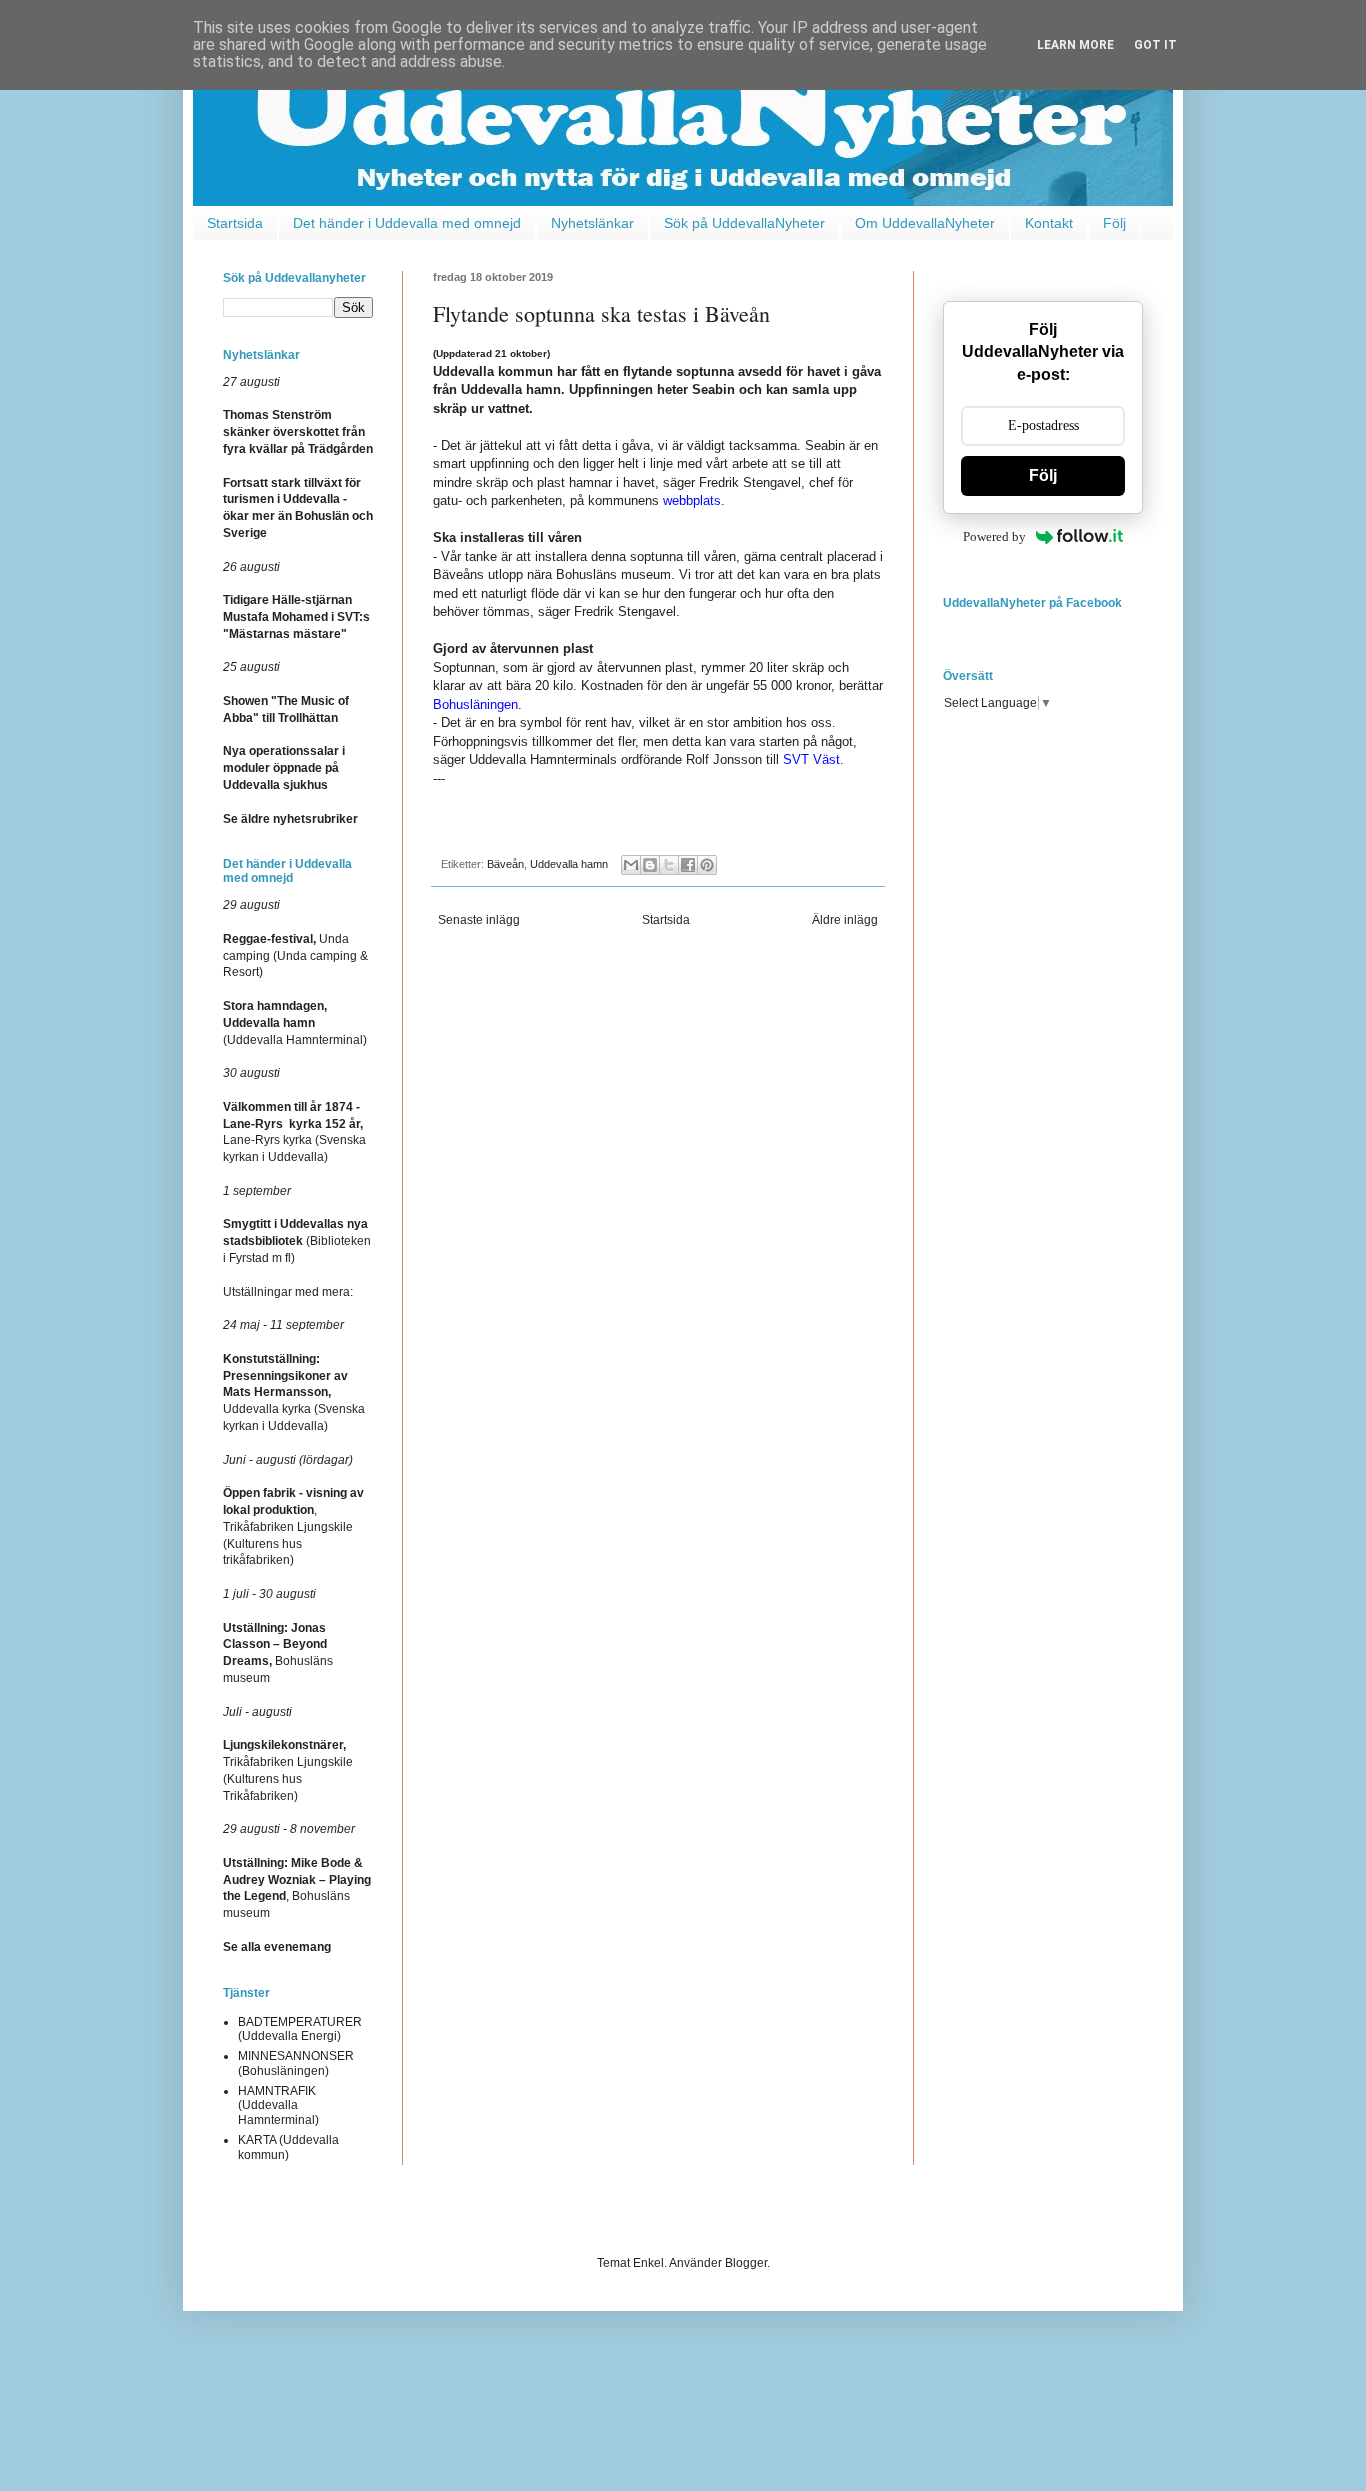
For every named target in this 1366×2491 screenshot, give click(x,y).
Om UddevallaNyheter (925, 223)
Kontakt (1049, 223)
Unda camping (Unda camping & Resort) (295, 956)
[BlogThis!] (650, 865)
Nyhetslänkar (592, 223)
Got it (1155, 45)
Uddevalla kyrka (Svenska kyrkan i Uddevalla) (294, 1392)
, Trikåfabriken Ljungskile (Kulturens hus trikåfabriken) (293, 1526)
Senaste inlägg (479, 920)
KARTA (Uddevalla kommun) (288, 2147)
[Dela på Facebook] (688, 865)
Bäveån (505, 864)
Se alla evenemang (277, 1947)
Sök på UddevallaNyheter (744, 223)
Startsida (235, 223)
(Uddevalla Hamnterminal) (295, 1023)
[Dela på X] (669, 865)
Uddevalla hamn (569, 864)
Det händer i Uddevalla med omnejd (407, 223)
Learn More (1075, 45)
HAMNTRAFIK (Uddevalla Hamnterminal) (278, 2105)
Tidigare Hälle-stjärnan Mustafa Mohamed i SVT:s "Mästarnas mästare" (296, 617)
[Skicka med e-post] (631, 865)
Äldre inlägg (845, 920)
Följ (1114, 223)
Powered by (994, 536)
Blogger (746, 2263)
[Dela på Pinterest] (707, 865)
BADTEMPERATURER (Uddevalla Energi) (300, 2029)
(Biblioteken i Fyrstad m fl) (297, 1241)
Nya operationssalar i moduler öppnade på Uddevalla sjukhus (284, 768)
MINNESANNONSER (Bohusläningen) (296, 2063)
